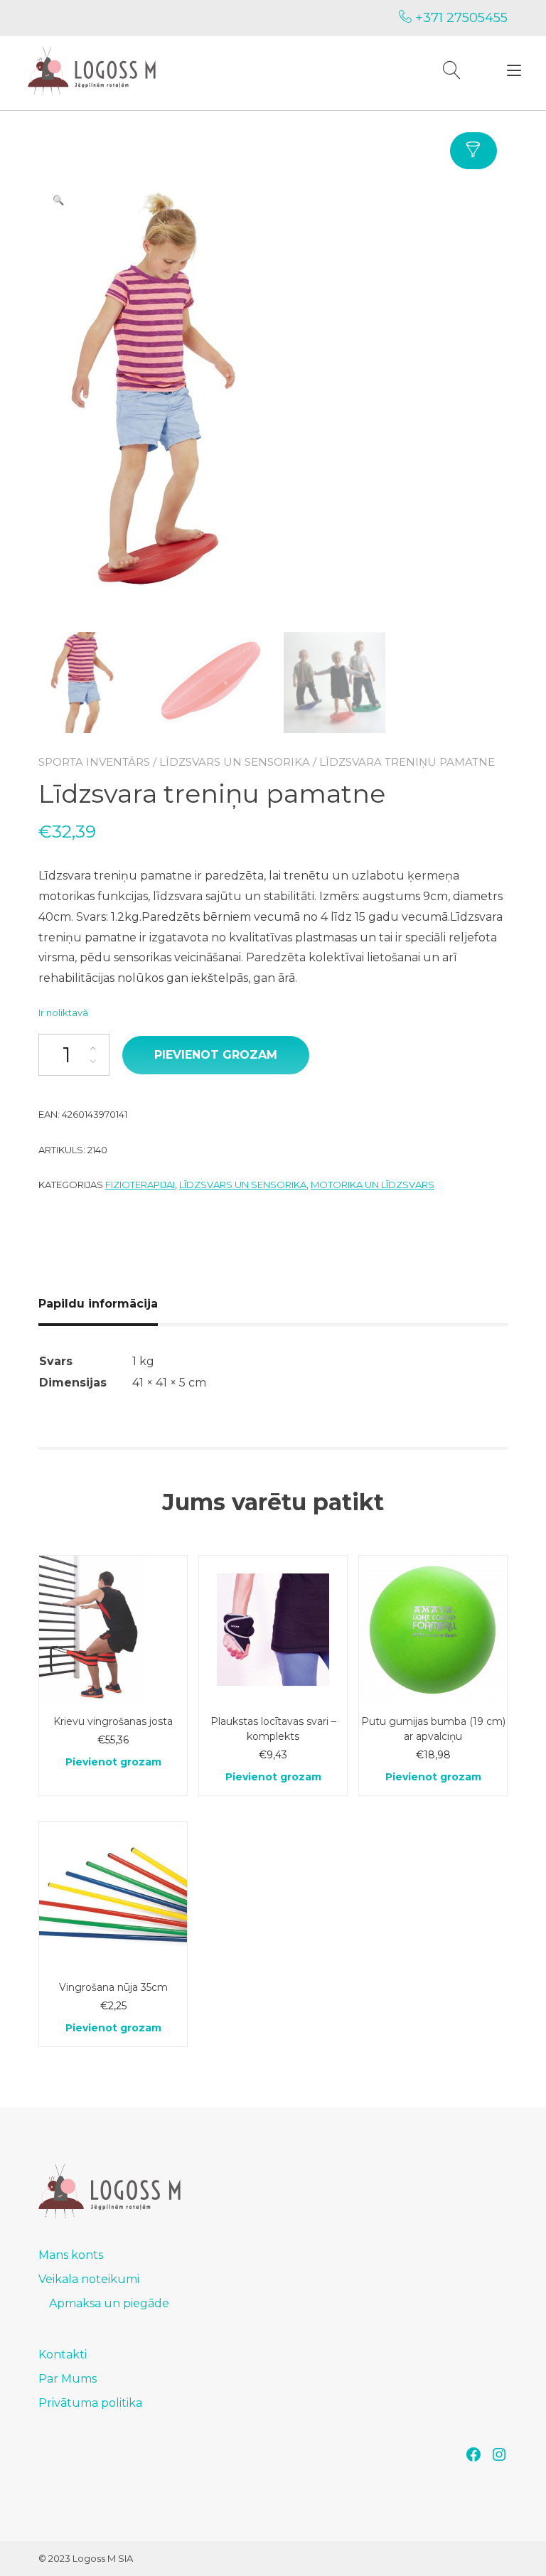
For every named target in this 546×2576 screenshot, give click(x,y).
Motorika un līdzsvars (373, 1185)
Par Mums (68, 2379)
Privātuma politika (90, 2403)
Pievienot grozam (216, 1055)
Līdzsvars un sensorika (235, 762)
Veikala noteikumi (89, 2279)
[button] (58, 200)
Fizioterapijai (140, 1185)
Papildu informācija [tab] (98, 1304)
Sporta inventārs (94, 762)
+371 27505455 (460, 18)
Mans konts (71, 2255)
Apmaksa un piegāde (109, 2303)
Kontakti (63, 2355)
